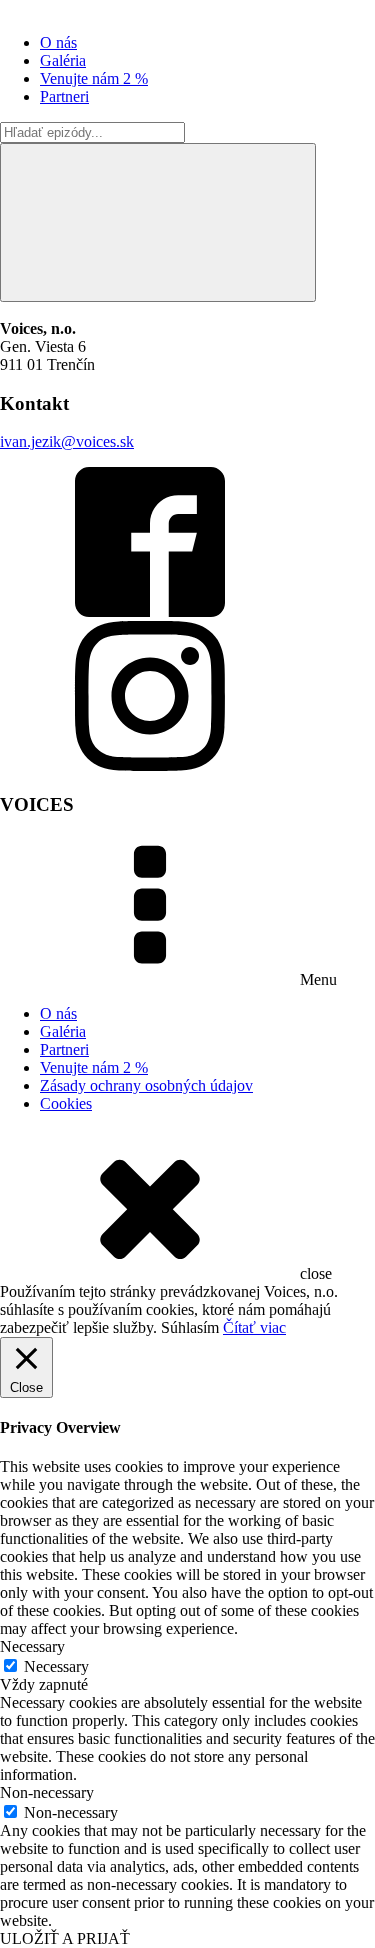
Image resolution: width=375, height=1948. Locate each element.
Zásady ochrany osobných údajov (146, 1085)
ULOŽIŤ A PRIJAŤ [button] (65, 1938)
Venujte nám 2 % (94, 78)
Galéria (63, 60)
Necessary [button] (32, 1646)
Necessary (56, 1666)
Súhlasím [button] (190, 1327)
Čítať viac (254, 1327)
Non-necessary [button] (47, 1792)
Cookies (66, 1103)
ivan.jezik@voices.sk (67, 441)
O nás (58, 42)
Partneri (64, 96)
